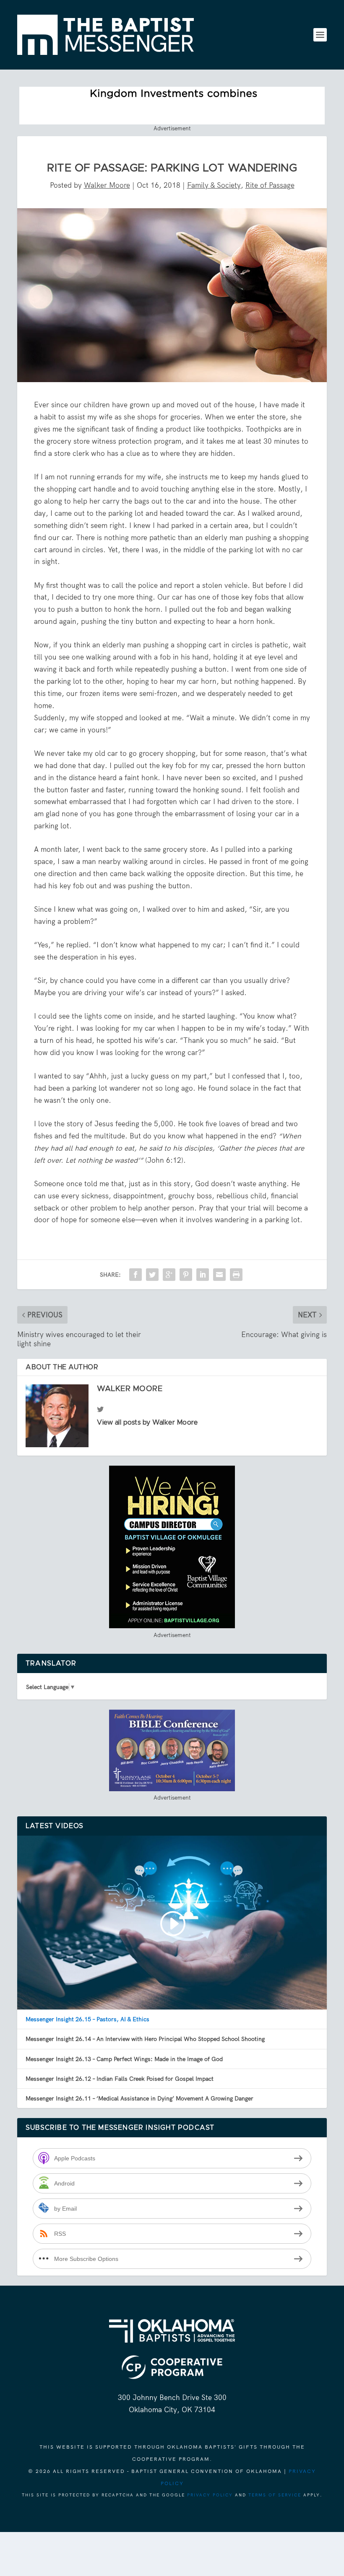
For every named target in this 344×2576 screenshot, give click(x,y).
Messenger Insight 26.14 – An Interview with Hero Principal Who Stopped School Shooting (145, 2039)
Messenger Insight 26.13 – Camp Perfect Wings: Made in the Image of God (124, 2059)
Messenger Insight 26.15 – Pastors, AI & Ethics (87, 2019)
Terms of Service (275, 2495)
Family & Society (214, 185)
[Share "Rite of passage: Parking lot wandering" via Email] (219, 1275)
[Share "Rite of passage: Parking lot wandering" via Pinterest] (186, 1275)
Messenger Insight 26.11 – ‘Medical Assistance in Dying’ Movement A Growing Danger (139, 2098)
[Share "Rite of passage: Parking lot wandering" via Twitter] (152, 1275)
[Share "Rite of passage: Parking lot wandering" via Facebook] (136, 1275)
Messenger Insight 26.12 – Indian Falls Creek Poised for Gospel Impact (120, 2079)
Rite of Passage (270, 185)
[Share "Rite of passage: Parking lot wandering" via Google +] (169, 1275)
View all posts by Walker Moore (147, 1422)
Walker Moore (107, 185)
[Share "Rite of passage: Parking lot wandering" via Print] (236, 1275)
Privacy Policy (210, 2495)
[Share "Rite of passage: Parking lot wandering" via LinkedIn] (203, 1275)
